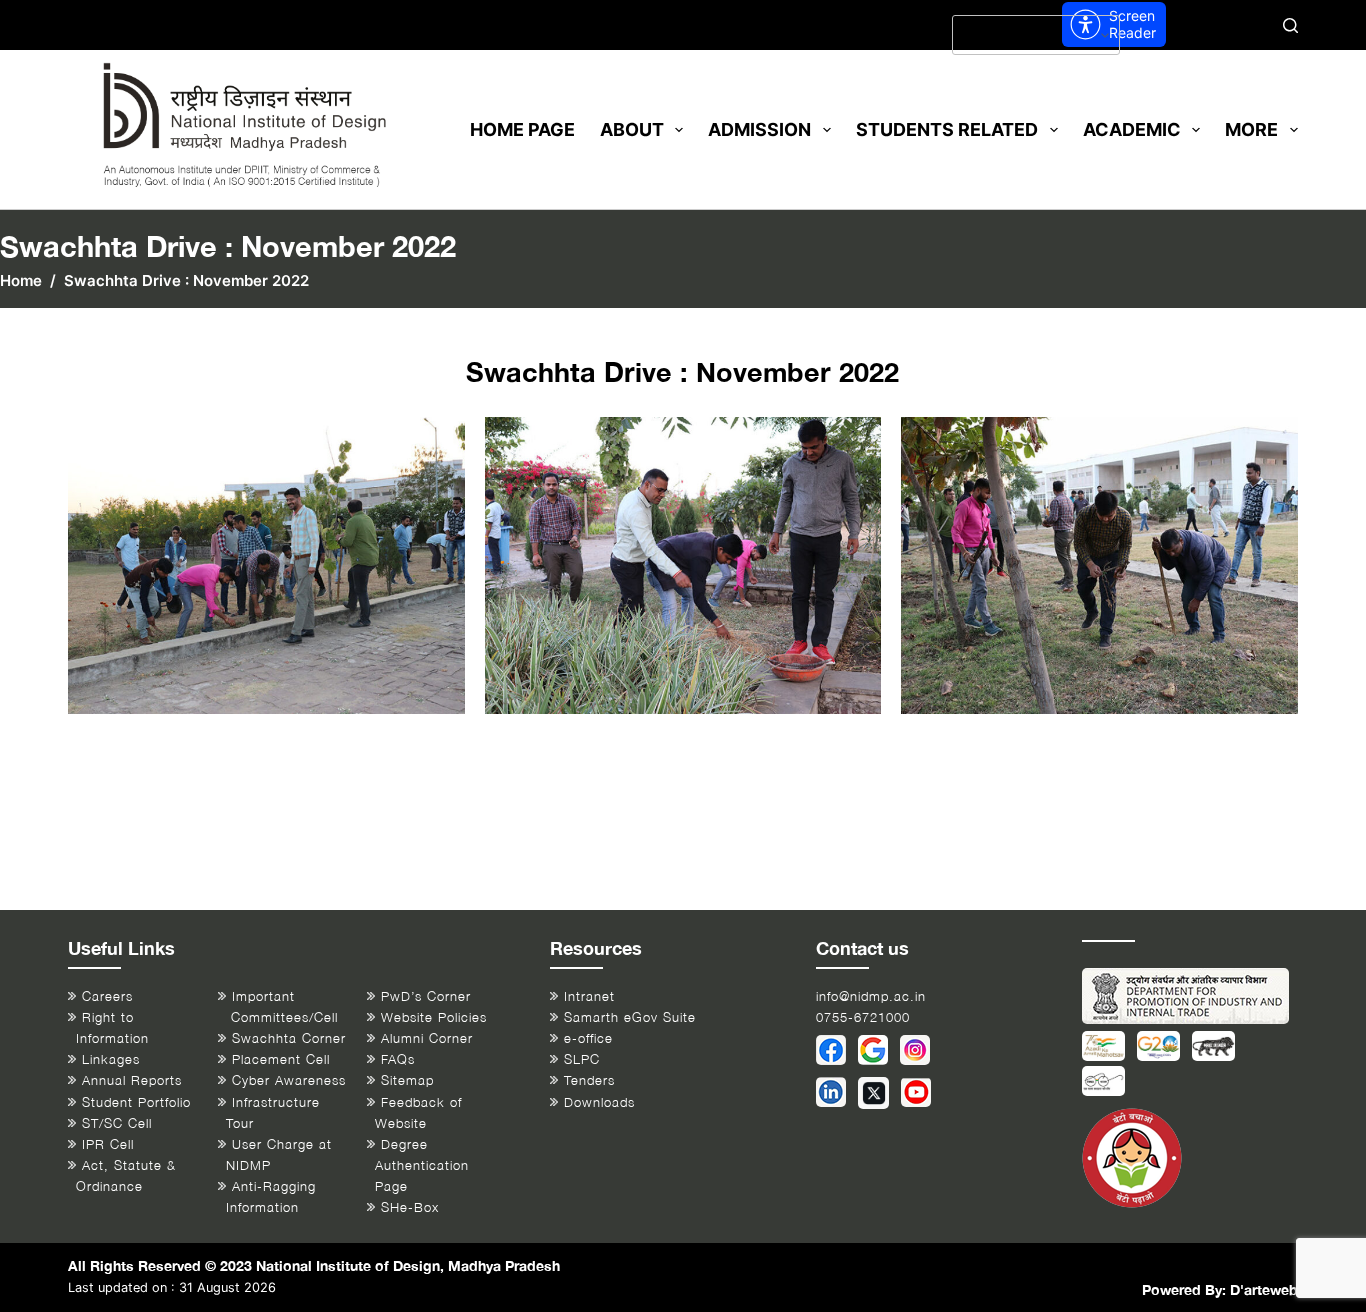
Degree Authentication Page (422, 1165)
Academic (1132, 129)
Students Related (947, 129)
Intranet (589, 996)
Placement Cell (281, 1059)
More (1251, 129)
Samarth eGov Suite (630, 1017)
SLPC (582, 1059)
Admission (759, 129)
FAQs (398, 1059)
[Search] (1290, 25)
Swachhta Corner (289, 1038)
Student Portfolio (136, 1102)
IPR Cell (108, 1144)
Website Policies (434, 1017)
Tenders (589, 1080)
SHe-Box (410, 1207)
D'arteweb (1264, 1289)
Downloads (599, 1102)
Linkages (111, 1059)
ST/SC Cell (117, 1123)
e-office (588, 1038)
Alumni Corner (427, 1038)
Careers (107, 996)
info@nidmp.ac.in (871, 996)
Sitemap (407, 1080)
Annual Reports (132, 1080)
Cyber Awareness (289, 1080)
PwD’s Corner (426, 996)
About (632, 129)
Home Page (522, 129)
